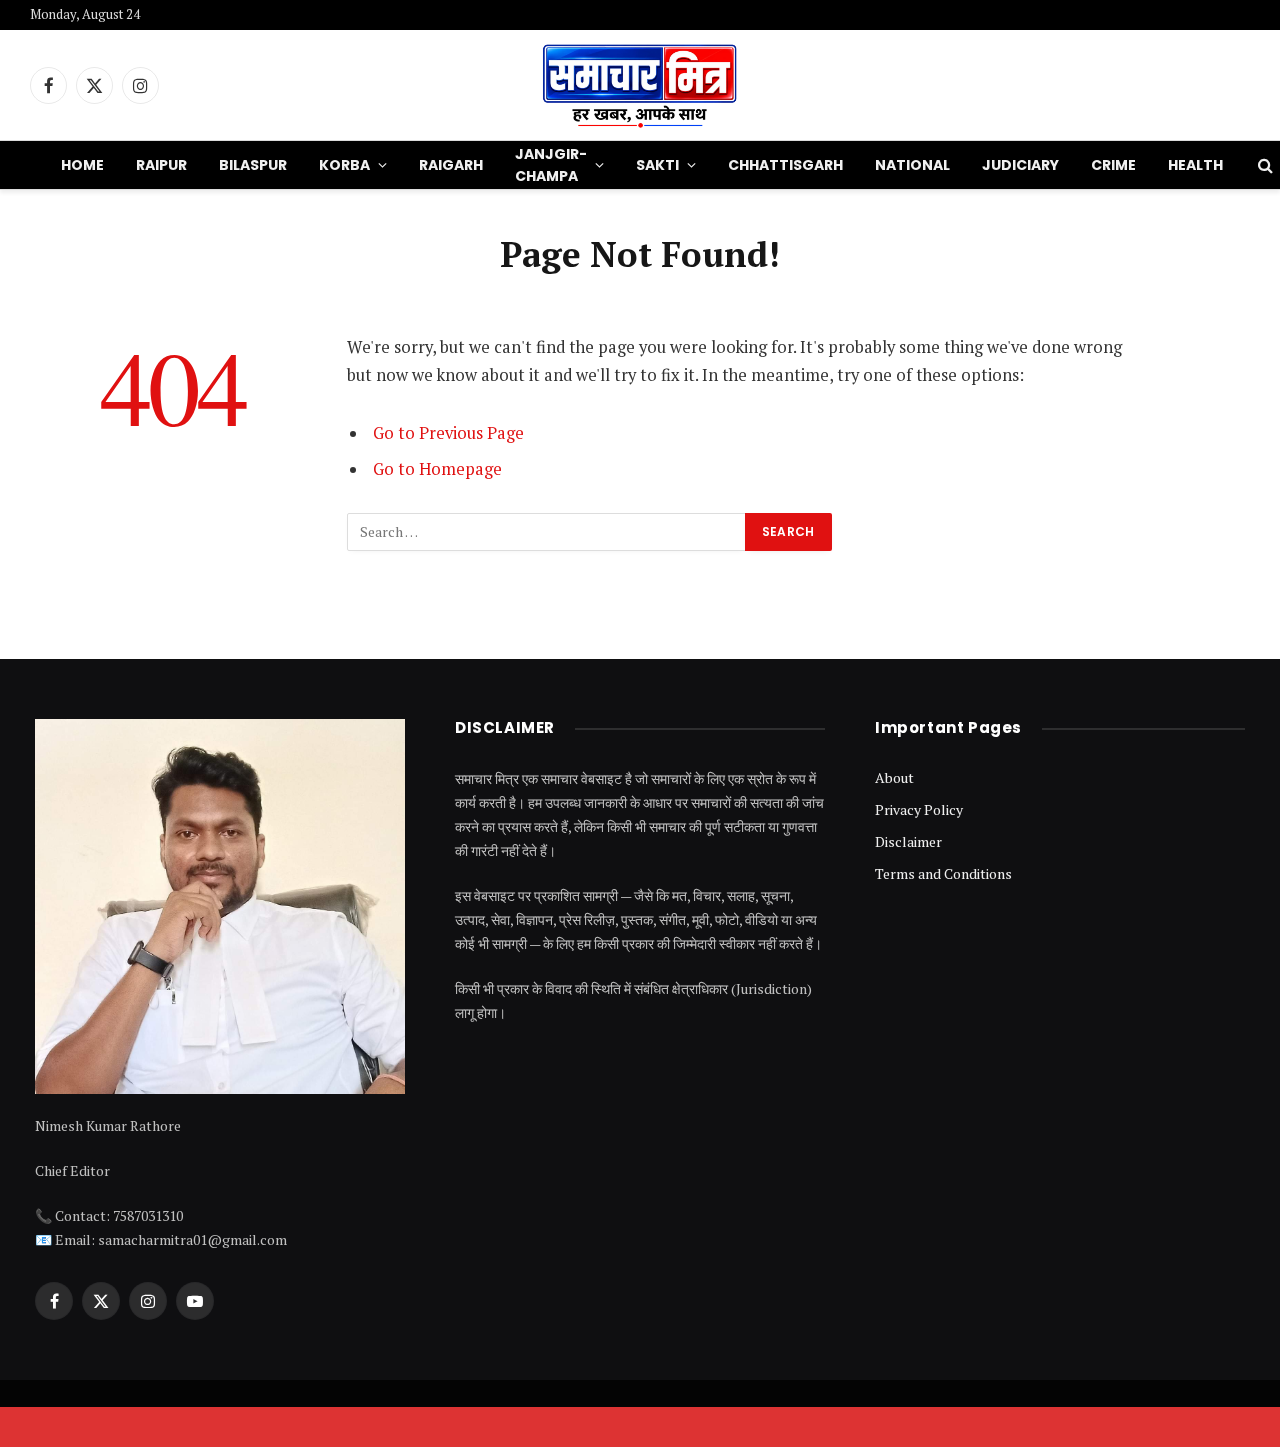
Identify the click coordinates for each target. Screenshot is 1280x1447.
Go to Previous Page (448, 433)
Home (82, 165)
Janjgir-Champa (551, 165)
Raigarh (451, 165)
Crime (1113, 165)
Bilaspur (253, 165)
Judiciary (1020, 165)
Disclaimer (908, 841)
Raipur (161, 165)
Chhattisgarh (785, 165)
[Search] (1263, 165)
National (912, 165)
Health (1195, 165)
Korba (344, 165)
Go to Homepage (437, 469)
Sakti (657, 165)
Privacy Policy (919, 809)
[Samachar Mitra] (640, 85)
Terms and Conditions (943, 873)
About (894, 777)
